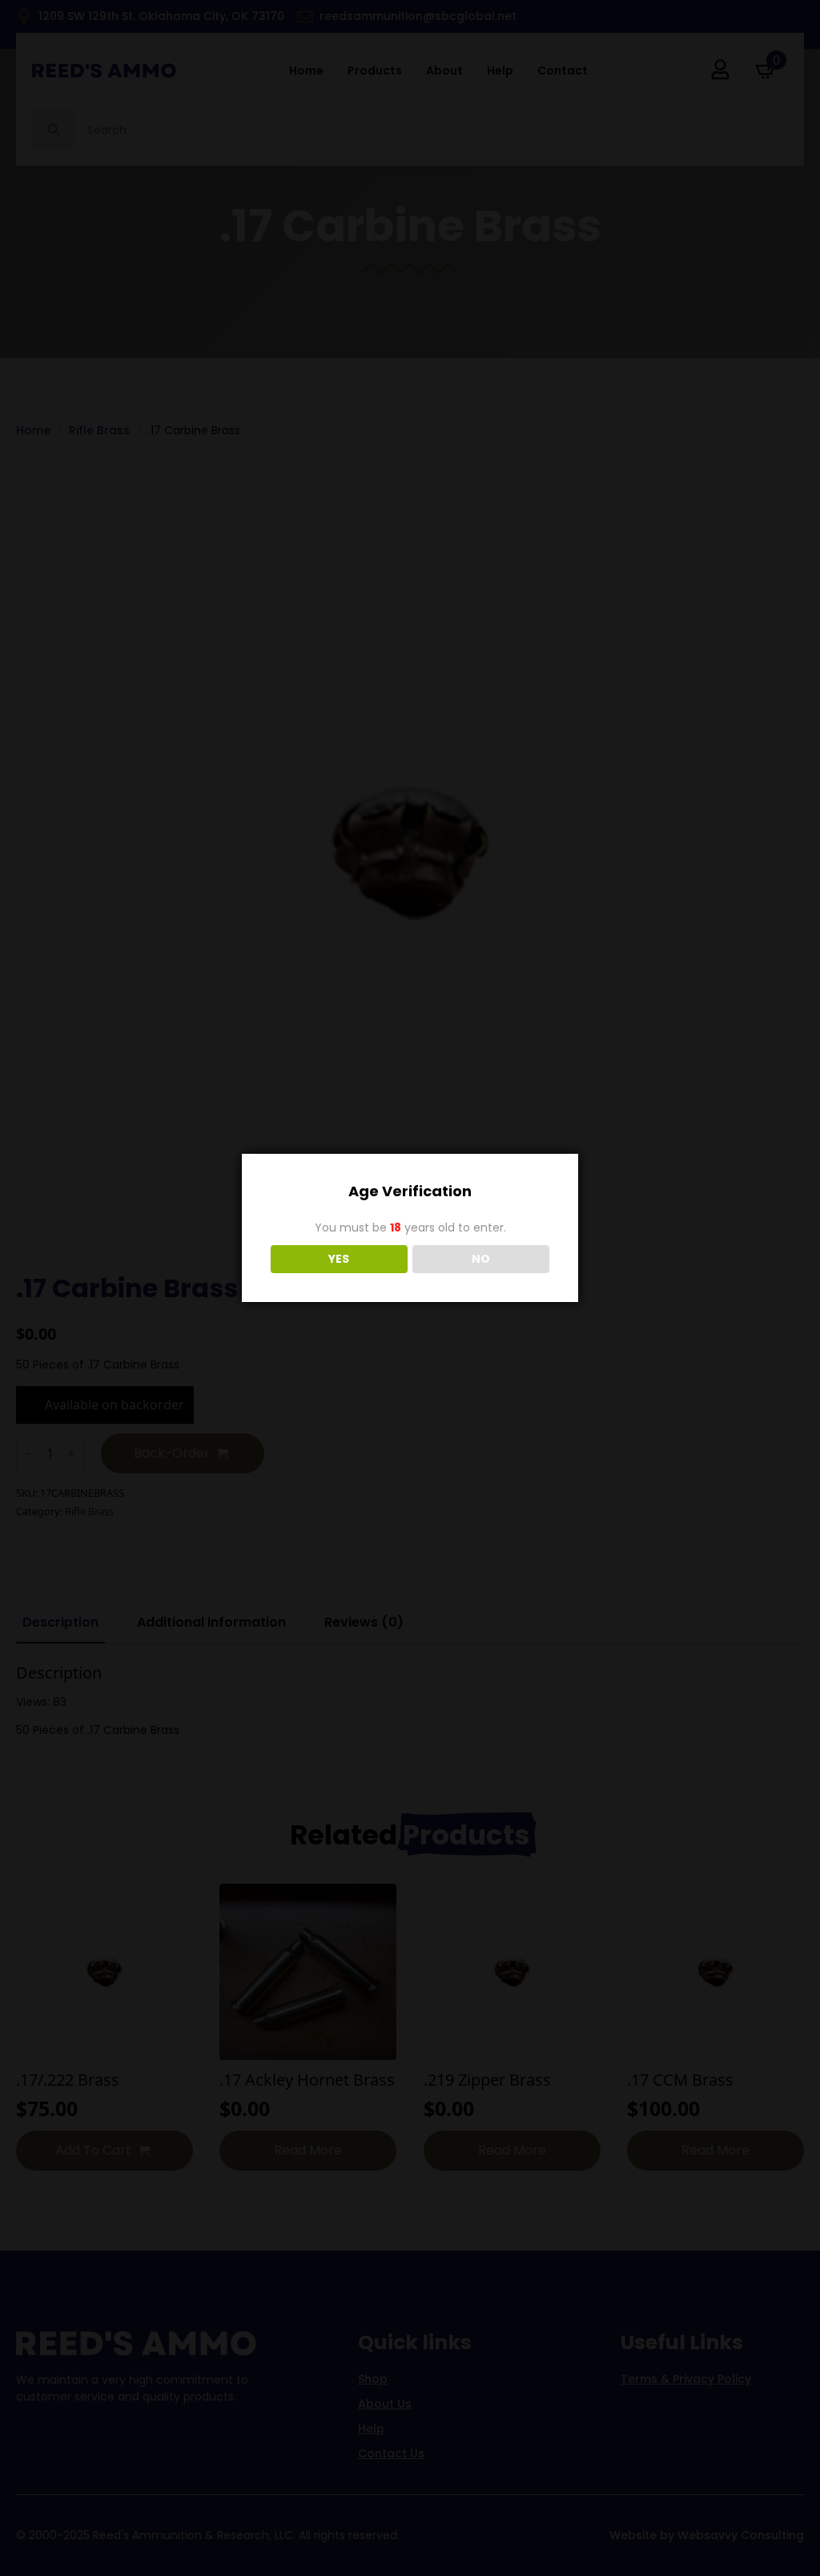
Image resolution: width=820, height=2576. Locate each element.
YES (339, 1259)
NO (481, 1259)
